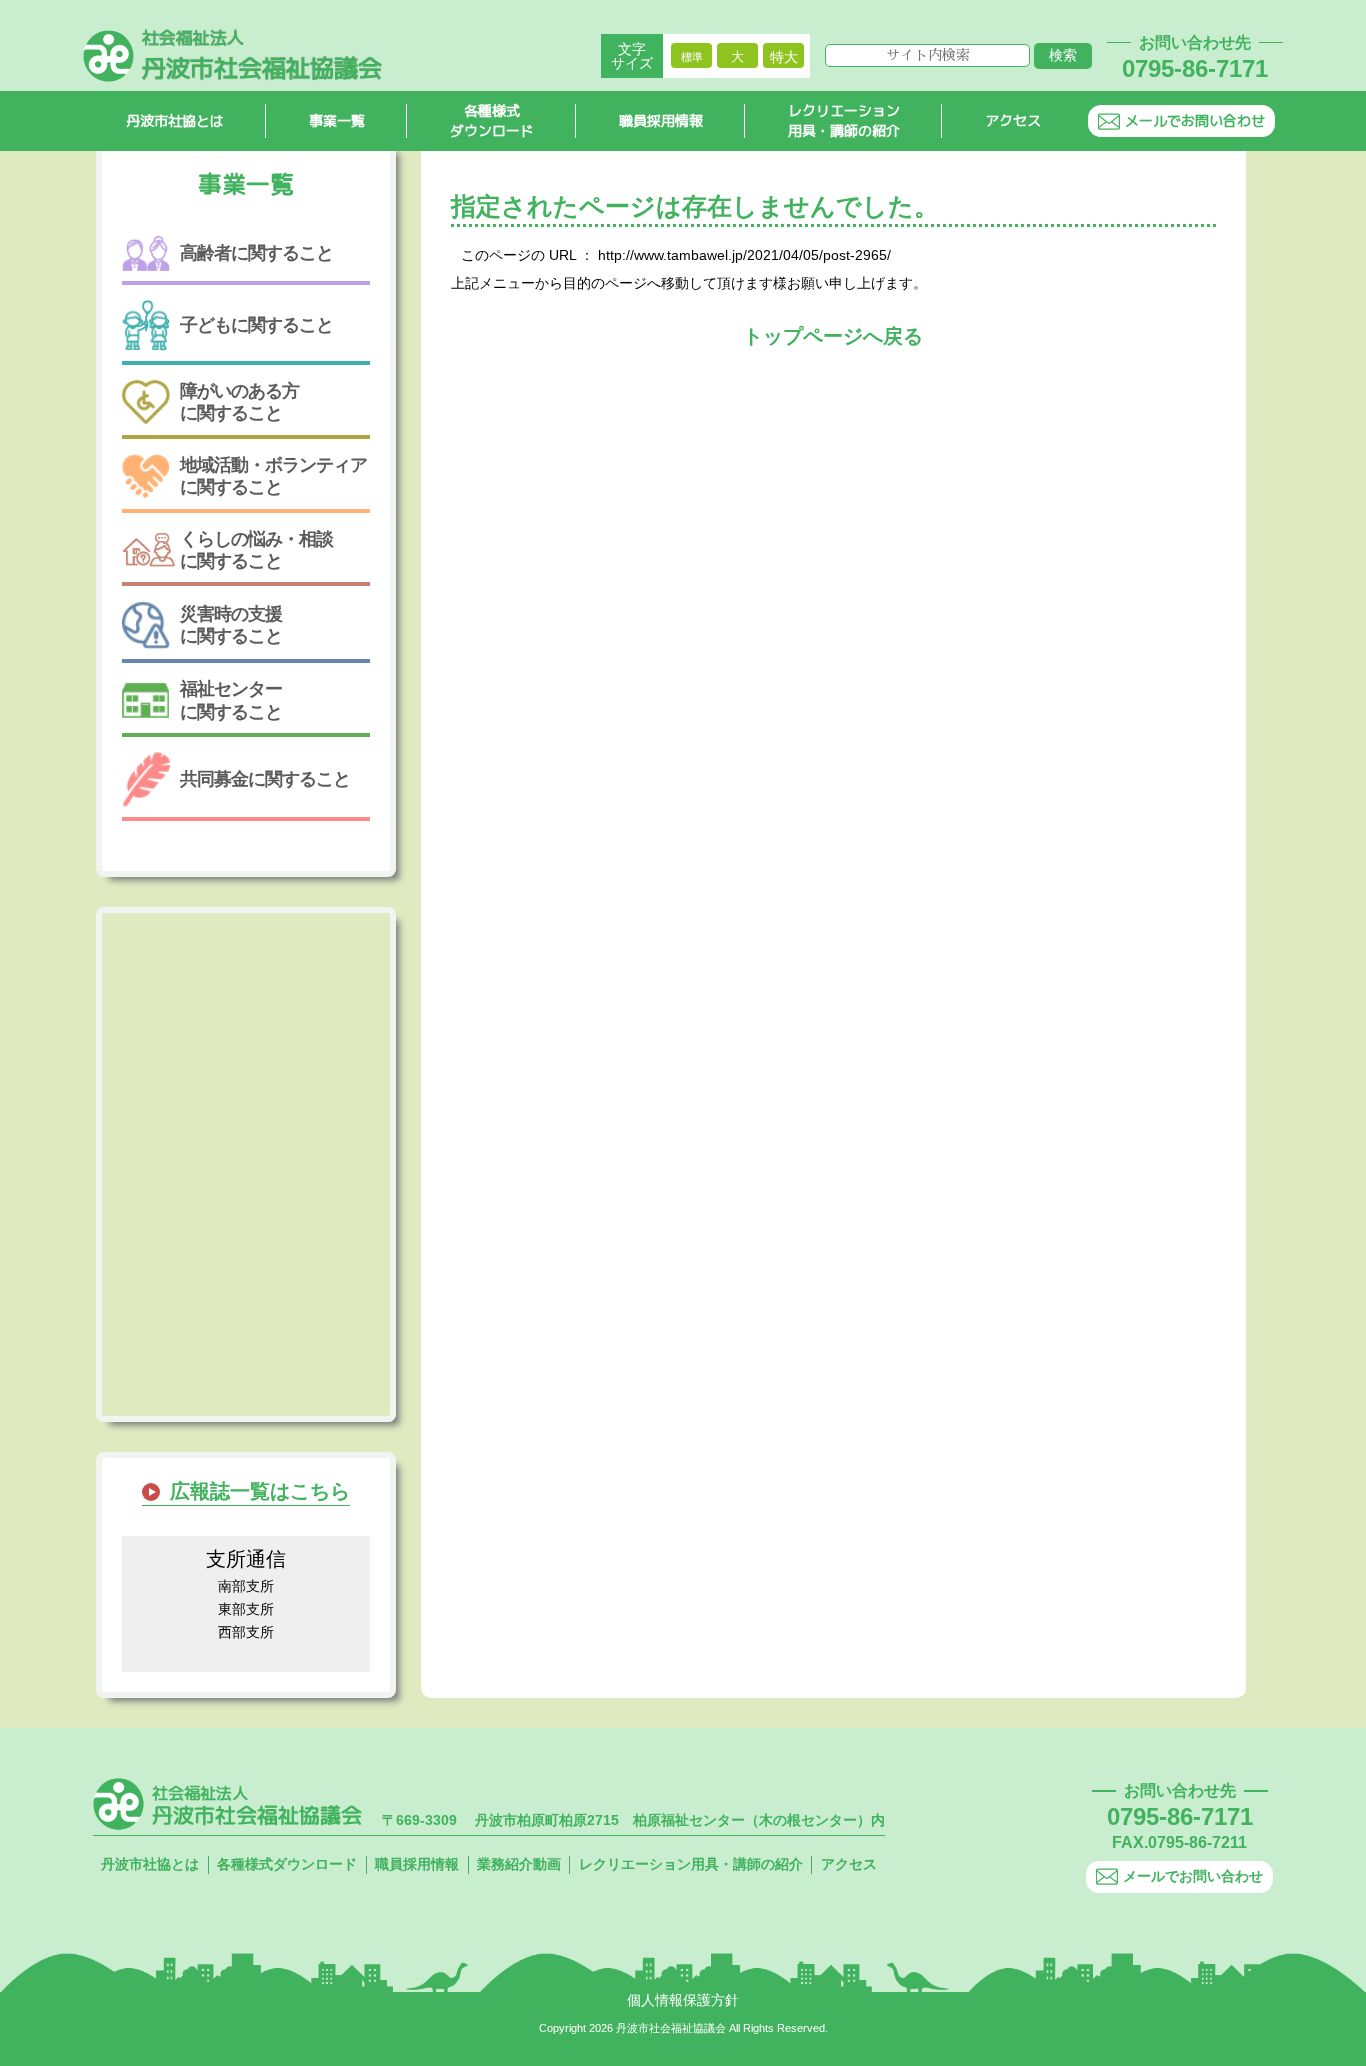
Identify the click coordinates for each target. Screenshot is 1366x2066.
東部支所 (246, 1609)
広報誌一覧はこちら (260, 1491)
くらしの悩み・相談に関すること (256, 550)
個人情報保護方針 (683, 2000)
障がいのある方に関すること (239, 402)
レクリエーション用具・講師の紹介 (844, 121)
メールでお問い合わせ (1195, 120)
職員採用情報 (661, 120)
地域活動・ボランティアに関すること (273, 476)
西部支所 (246, 1632)
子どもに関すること (256, 325)
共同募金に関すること (265, 779)
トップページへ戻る (833, 336)
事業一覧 (337, 120)
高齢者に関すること (256, 253)
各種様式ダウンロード (492, 121)
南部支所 (246, 1586)
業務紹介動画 (519, 1864)
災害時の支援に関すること (231, 625)
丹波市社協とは (175, 120)
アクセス (1013, 120)
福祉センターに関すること (231, 700)
